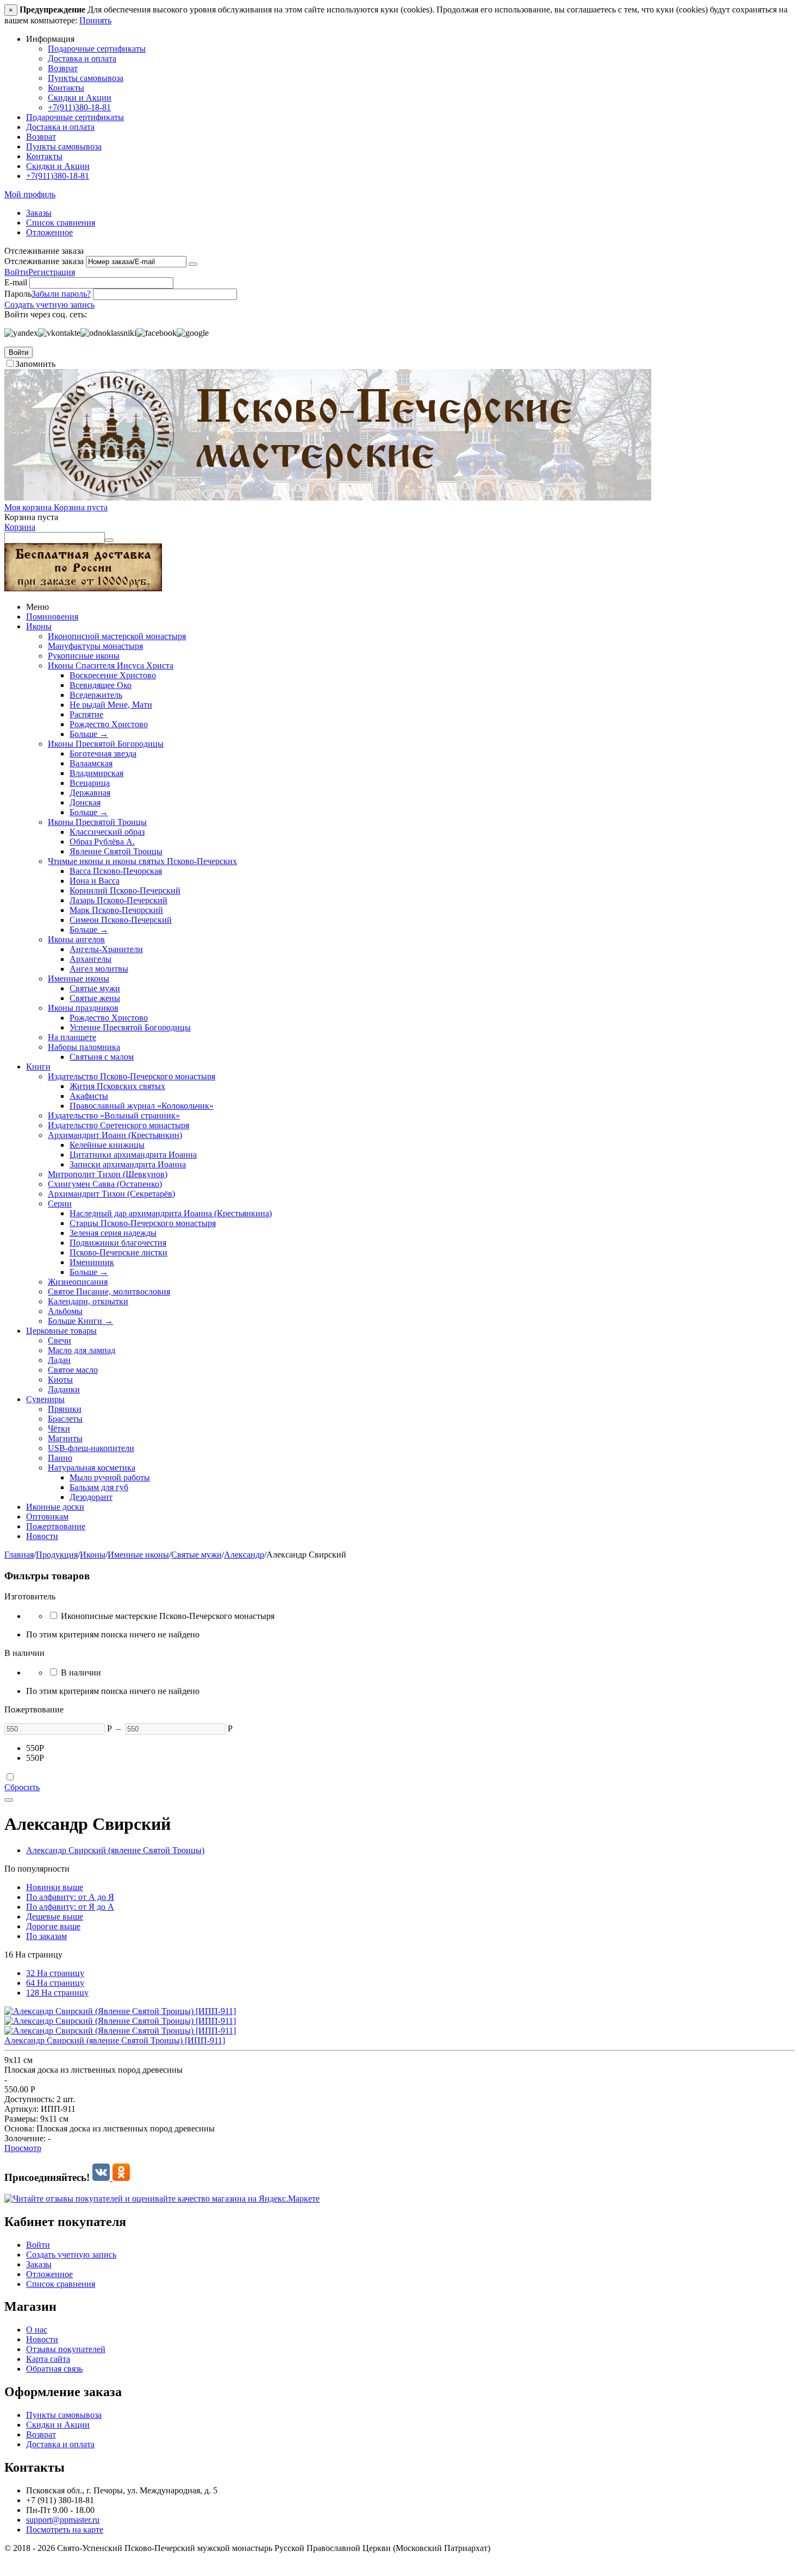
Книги (38, 1067)
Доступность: (29, 2099)
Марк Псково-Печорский (116, 910)
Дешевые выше (55, 1917)
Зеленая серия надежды (113, 1233)
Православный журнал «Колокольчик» (142, 1106)
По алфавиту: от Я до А (70, 1907)
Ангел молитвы (99, 969)
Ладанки (64, 1389)
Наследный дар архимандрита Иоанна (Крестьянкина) (171, 1213)
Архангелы (90, 959)
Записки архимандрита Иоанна (128, 1164)
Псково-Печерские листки (118, 1252)
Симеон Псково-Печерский (121, 920)
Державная (90, 793)
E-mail (16, 282)
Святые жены (95, 998)
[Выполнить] (193, 264)
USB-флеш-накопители (91, 1448)
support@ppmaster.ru (63, 2520)
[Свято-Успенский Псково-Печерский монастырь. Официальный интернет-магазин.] (328, 498)
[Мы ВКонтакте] (102, 2177)
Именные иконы (79, 978)
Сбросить (22, 1787)
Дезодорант (91, 1497)
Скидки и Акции (80, 98)
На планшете (72, 1037)
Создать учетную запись (49, 305)
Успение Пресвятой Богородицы (130, 1027)
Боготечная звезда (103, 754)
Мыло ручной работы (110, 1477)
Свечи (60, 1340)
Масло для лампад (82, 1350)
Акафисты (89, 1096)
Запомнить (35, 364)
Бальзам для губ (99, 1487)
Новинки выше (55, 1887)
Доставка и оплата (82, 58)
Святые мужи (95, 988)
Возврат (63, 68)
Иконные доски (55, 1507)
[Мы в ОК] (121, 2177)
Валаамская (91, 763)
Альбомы (65, 1311)
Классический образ (107, 832)
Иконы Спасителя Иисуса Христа (111, 665)
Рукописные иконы (84, 656)
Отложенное (49, 232)
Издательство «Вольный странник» (114, 1115)
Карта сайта (48, 2359)
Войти (16, 272)
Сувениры (45, 1399)
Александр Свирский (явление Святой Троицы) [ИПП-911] (115, 2040)
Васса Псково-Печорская (116, 871)
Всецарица (90, 783)
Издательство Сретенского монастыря (118, 1125)
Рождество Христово (109, 724)
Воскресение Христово (113, 675)
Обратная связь (54, 2369)
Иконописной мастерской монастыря (117, 636)
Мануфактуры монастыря (95, 646)
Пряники (65, 1409)
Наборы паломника (84, 1047)
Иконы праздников (83, 1008)
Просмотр (23, 2148)
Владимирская (96, 773)
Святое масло (73, 1370)
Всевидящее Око (101, 685)
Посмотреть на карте (65, 2530)
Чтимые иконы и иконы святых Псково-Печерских (142, 861)
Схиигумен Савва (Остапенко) (105, 1184)
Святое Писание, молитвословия (109, 1292)
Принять (95, 20)
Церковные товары (61, 1331)
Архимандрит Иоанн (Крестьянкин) (115, 1135)
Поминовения (52, 617)
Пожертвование (56, 1526)
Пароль (18, 294)
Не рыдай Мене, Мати (111, 705)
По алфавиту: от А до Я (70, 1897)
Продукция (57, 1555)
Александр (244, 1555)
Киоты (60, 1380)
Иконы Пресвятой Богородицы (106, 744)
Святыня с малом (102, 1057)
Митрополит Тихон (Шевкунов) (108, 1174)
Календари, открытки (88, 1301)
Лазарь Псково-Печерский (118, 900)
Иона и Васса (95, 881)
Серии (60, 1203)
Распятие (86, 714)
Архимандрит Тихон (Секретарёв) (111, 1194)
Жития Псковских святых (117, 1086)
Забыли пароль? (61, 294)
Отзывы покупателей (66, 2349)
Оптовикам (47, 1517)
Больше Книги (80, 1321)
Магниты (65, 1438)
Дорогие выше (53, 1926)
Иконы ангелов (76, 939)
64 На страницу (55, 1983)
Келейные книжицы (107, 1145)
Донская (85, 802)
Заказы (39, 213)
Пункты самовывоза (86, 78)
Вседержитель (96, 695)
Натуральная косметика (92, 1468)
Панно (60, 1458)
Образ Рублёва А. (102, 842)
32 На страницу (55, 1973)
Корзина (20, 527)
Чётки (59, 1428)
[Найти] (109, 540)
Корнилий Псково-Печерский (125, 890)
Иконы (39, 626)
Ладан (59, 1360)
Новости (42, 1536)
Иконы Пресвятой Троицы (97, 822)
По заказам (46, 1936)
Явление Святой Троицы (116, 851)
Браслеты (65, 1419)
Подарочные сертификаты (97, 49)
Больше (89, 734)
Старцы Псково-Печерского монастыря (143, 1223)
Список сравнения (61, 223)
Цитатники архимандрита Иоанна (133, 1155)
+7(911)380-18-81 (79, 107)
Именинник (92, 1262)
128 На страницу (57, 1993)
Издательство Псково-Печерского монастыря (132, 1076)
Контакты (66, 88)
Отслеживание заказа (44, 261)
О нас (37, 2330)
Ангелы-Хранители (106, 949)
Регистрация (52, 272)
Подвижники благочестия (118, 1243)
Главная (19, 1555)
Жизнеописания (78, 1282)
